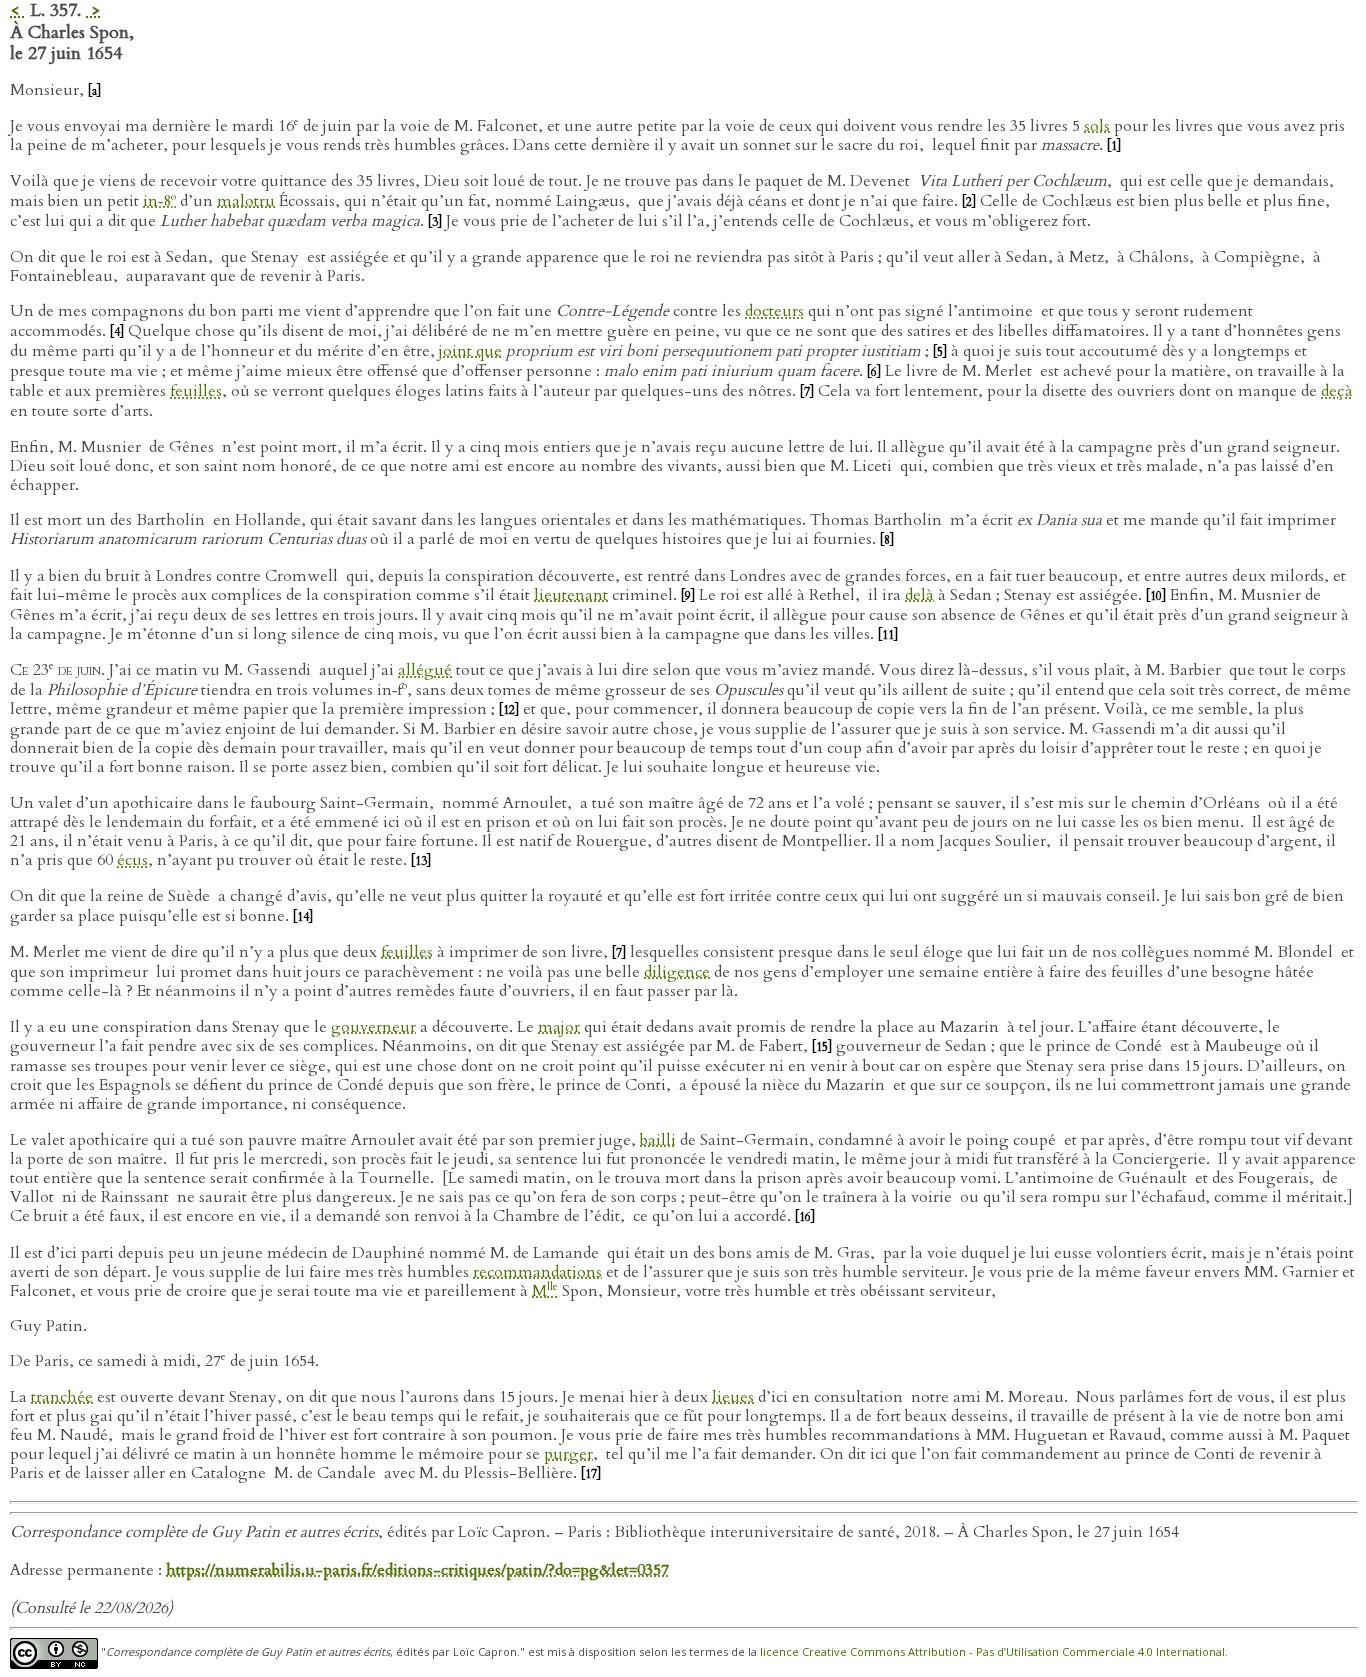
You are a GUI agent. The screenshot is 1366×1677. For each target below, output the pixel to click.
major (559, 1027)
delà (919, 595)
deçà (1337, 391)
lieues (733, 1397)
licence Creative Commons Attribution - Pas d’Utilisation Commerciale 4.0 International (992, 1651)
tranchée (62, 1397)
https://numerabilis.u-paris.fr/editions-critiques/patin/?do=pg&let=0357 (417, 1570)
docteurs (774, 311)
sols (1097, 126)
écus (132, 860)
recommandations (537, 1272)
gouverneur (373, 1027)
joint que (470, 351)
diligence (677, 972)
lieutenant (571, 595)
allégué (425, 670)
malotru (246, 201)
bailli (658, 1140)
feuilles (196, 391)
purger (568, 1454)
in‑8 (159, 201)
